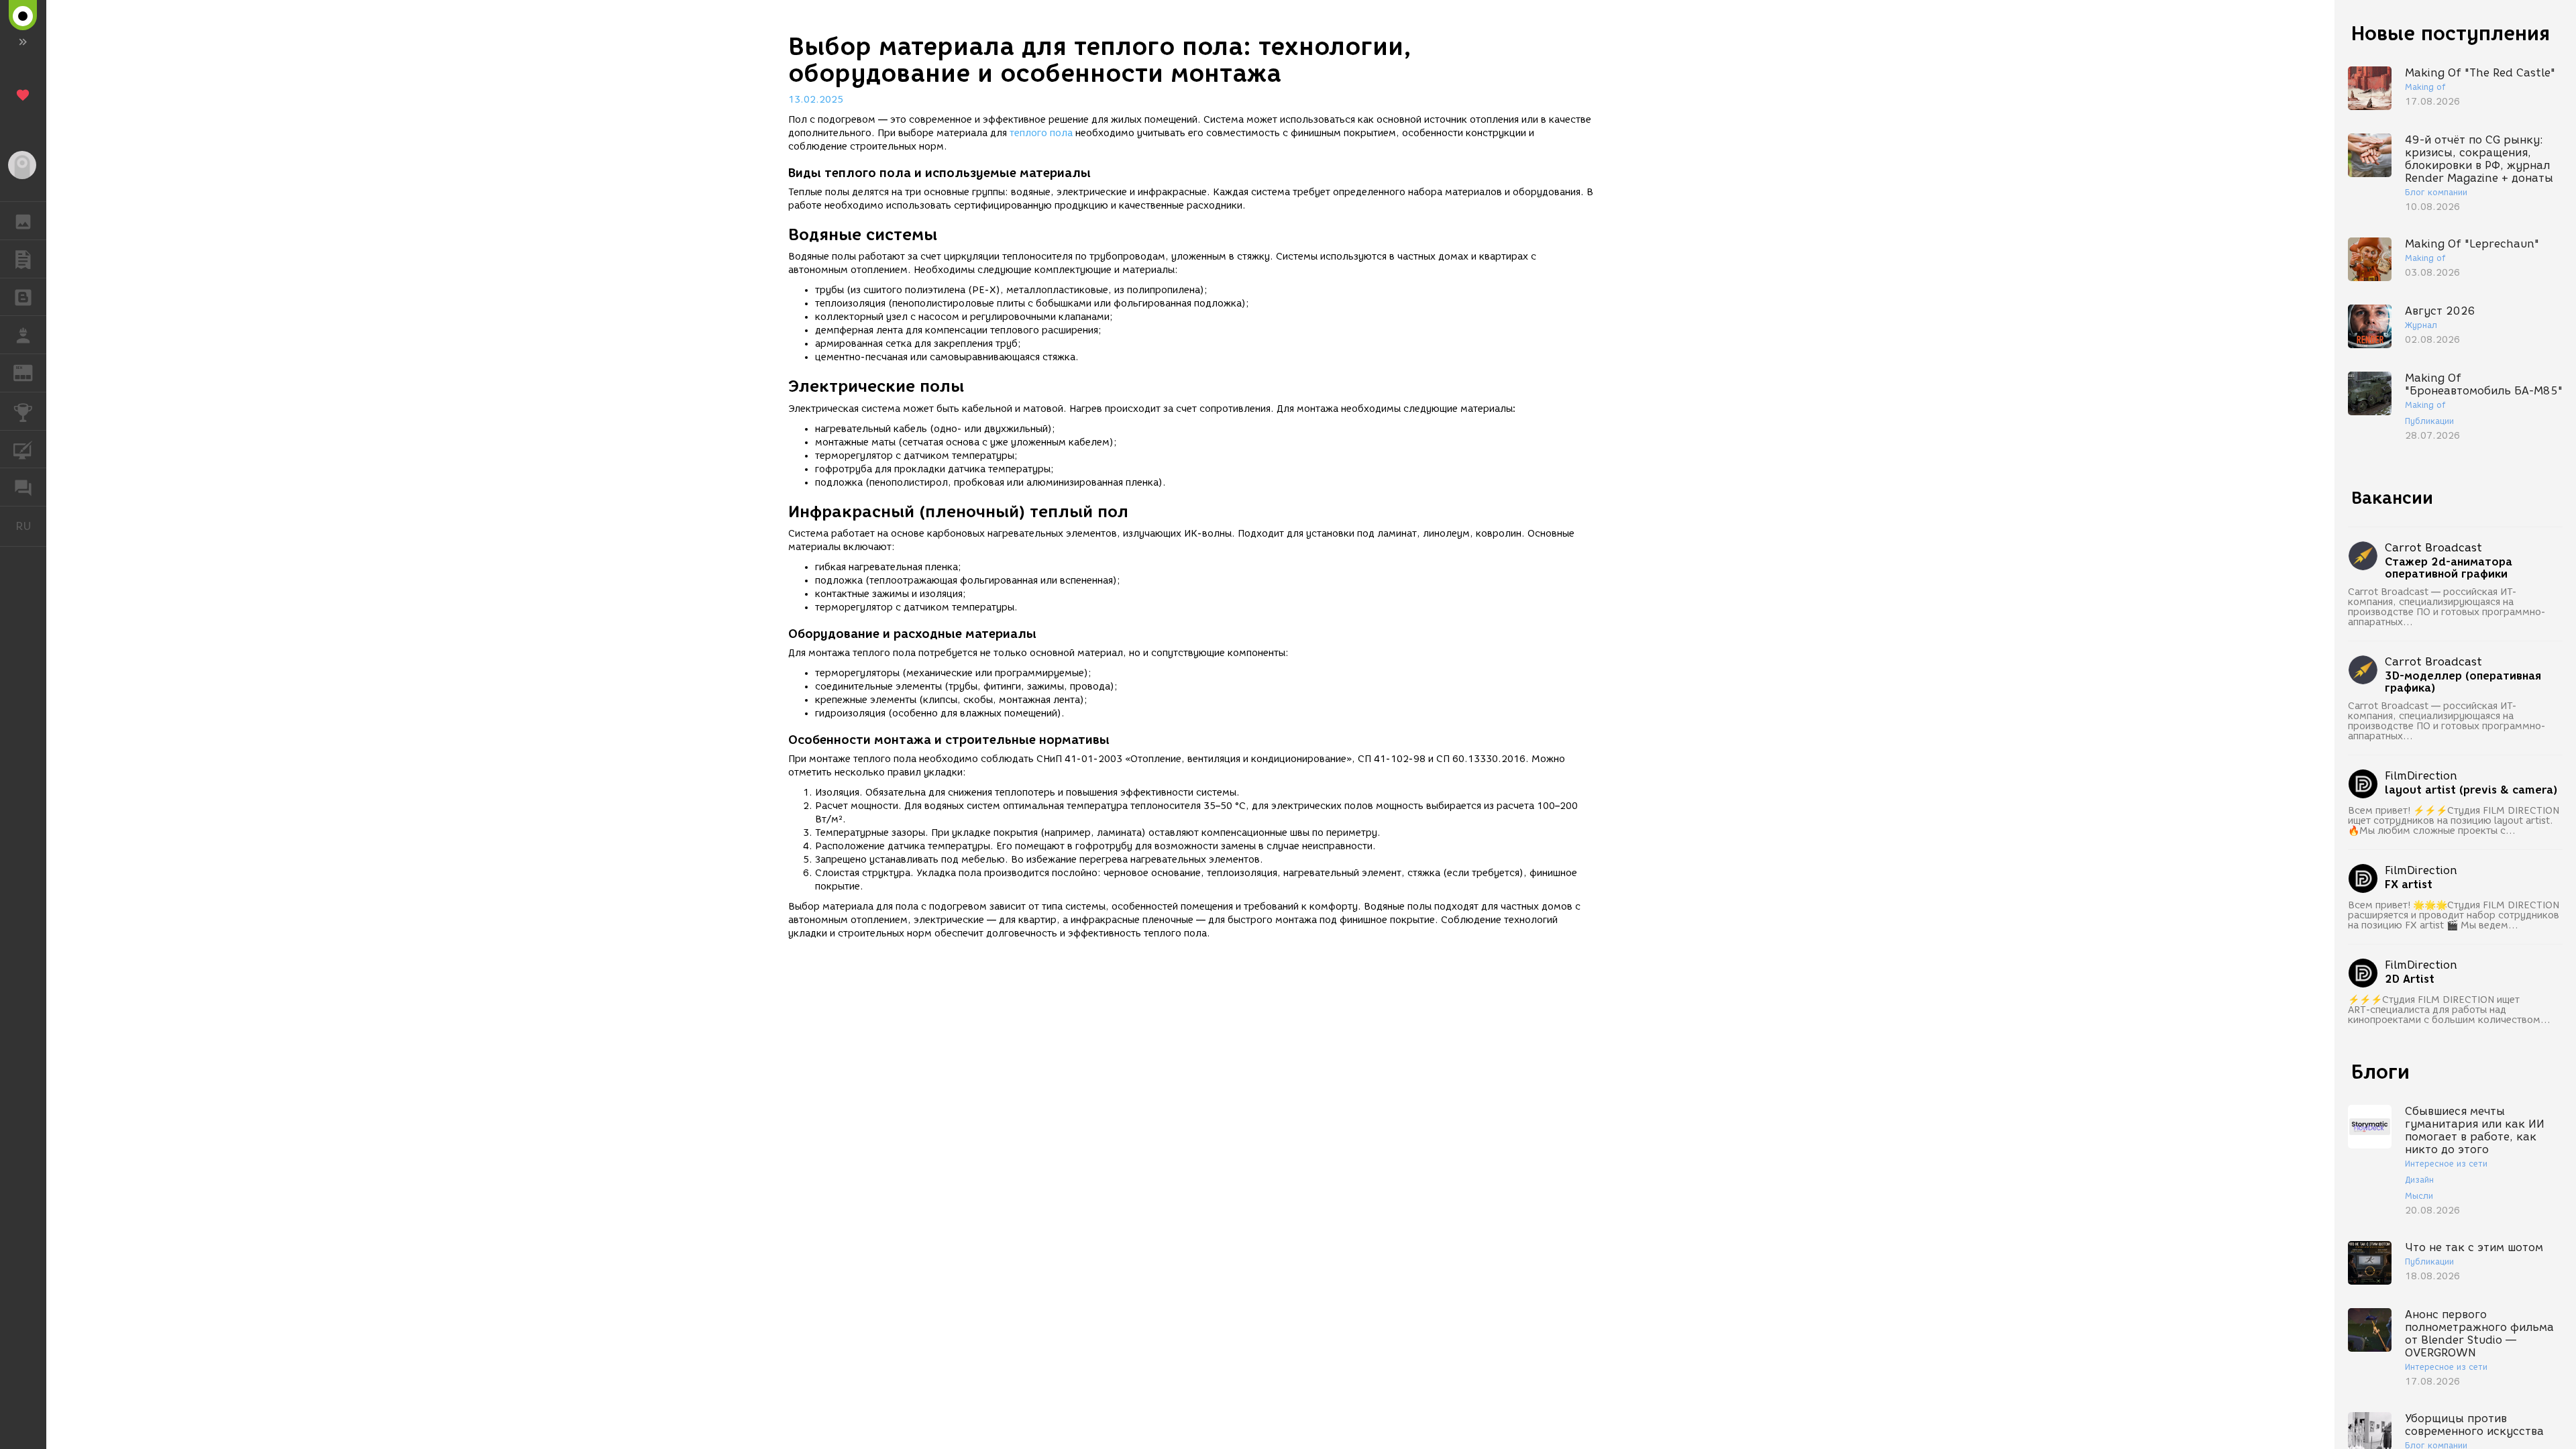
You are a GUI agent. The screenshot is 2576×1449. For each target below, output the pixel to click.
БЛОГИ (23, 297)
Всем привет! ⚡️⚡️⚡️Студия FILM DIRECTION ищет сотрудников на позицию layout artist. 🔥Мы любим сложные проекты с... (2454, 821)
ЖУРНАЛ (31, 372)
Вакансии (2392, 498)
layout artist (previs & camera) (2471, 790)
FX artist (2409, 885)
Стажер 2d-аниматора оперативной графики (2449, 568)
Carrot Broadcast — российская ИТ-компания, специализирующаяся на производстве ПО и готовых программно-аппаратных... (2447, 607)
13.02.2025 (816, 100)
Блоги (2380, 1072)
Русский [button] (31, 526)
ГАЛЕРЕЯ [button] (23, 221)
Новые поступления (2451, 33)
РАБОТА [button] (23, 335)
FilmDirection (2421, 776)
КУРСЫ (23, 449)
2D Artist (2410, 979)
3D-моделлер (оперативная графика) (2463, 682)
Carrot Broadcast (2433, 548)
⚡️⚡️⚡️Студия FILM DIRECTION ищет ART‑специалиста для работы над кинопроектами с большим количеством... (2449, 1010)
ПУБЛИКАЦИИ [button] (23, 259)
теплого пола (1041, 133)
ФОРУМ (23, 487)
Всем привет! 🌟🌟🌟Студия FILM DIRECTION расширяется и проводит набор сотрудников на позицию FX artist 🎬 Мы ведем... (2454, 915)
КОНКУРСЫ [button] (23, 411)
